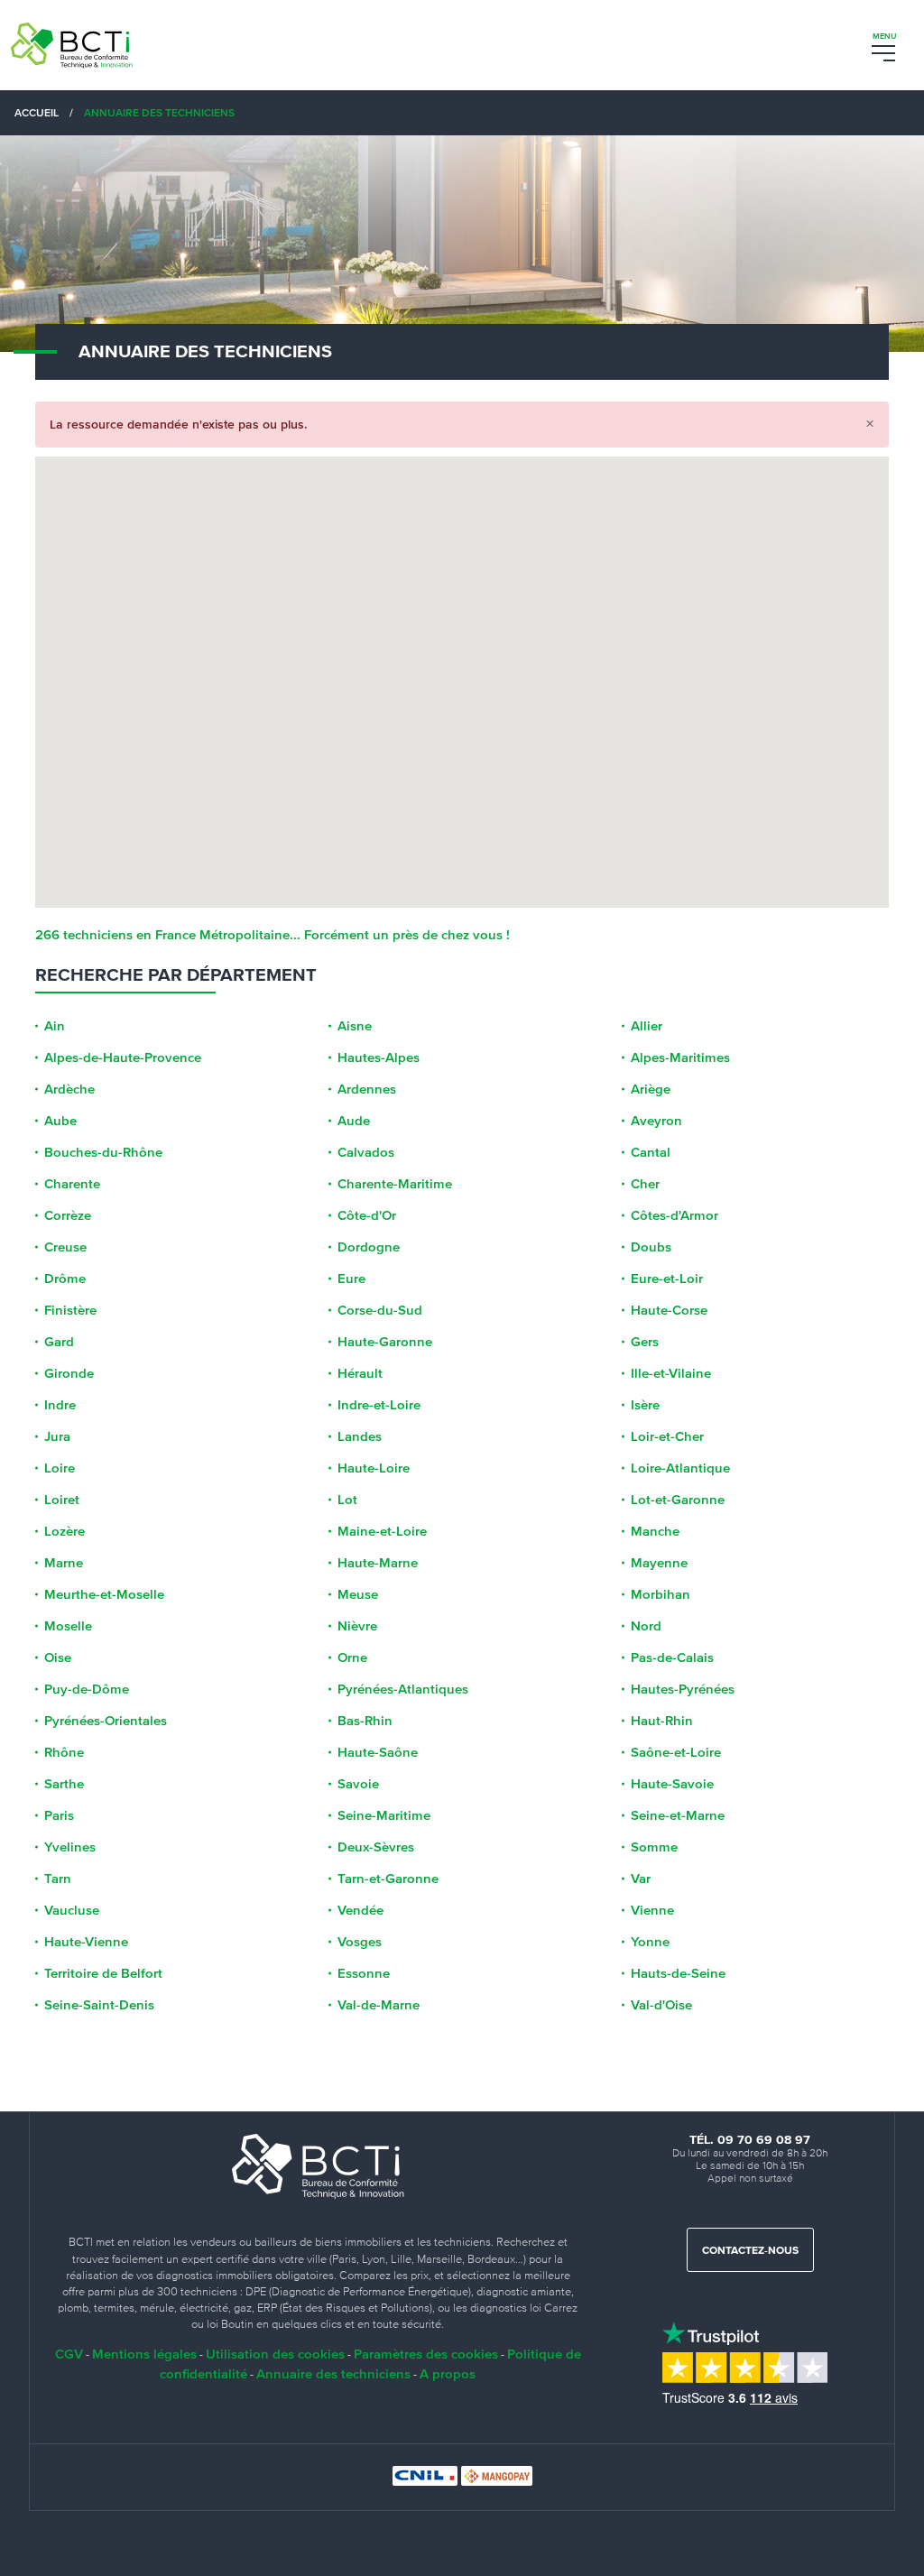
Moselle (68, 1626)
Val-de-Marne (379, 2005)
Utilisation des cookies (275, 2354)
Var (641, 1879)
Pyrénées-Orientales (106, 1721)
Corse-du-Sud (380, 1310)
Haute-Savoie (672, 1784)
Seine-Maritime (384, 1815)
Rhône (64, 1752)
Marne (64, 1563)
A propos (448, 2373)
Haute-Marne (378, 1563)
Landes (360, 1436)
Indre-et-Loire (379, 1405)
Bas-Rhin (365, 1721)
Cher (645, 1184)
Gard (59, 1342)
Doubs (651, 1247)
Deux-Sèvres (376, 1847)
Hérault (360, 1373)
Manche (655, 1531)
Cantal (651, 1152)
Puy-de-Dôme (87, 1689)
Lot (347, 1500)
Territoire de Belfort (103, 1973)
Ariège (651, 1089)
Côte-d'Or (367, 1215)
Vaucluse (72, 1910)
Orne (352, 1657)
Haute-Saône (378, 1752)
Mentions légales (144, 2354)
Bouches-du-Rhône (103, 1152)
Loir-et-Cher (667, 1436)
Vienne (652, 1910)
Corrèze (68, 1215)
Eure (351, 1279)
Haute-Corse (669, 1310)
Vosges (360, 1942)
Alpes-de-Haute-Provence (123, 1057)
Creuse (65, 1247)
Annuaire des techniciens (333, 2373)
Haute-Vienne (86, 1942)
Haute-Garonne (385, 1342)
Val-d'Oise (661, 2005)
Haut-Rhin (662, 1721)
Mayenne (659, 1563)
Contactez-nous (750, 2251)
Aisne (355, 1026)
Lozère (65, 1531)
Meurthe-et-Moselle (104, 1594)
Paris (59, 1815)
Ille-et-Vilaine (671, 1373)
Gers (645, 1342)
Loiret (62, 1500)
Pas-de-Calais (672, 1657)
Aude (354, 1121)
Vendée (360, 1910)
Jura (57, 1436)
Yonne (650, 1942)
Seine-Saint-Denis (99, 2005)
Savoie (358, 1784)
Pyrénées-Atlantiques (403, 1689)
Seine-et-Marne (678, 1815)
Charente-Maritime (395, 1184)
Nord (646, 1626)
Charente (72, 1184)
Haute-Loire (374, 1468)
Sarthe (64, 1784)
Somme (654, 1847)
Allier (647, 1026)
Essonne (364, 1973)
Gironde (69, 1373)
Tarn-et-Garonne (388, 1879)
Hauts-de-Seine (678, 1973)
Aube (60, 1121)
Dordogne (369, 1247)
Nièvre (357, 1626)
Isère (645, 1405)
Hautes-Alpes (379, 1057)
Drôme (65, 1279)
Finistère (70, 1310)
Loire (60, 1468)
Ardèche (69, 1089)
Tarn (58, 1879)
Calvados (366, 1152)
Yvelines (70, 1847)
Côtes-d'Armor (675, 1215)
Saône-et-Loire (676, 1752)
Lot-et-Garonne (678, 1500)
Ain (55, 1026)
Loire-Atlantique (680, 1468)
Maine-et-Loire (382, 1531)
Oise (58, 1657)
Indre (60, 1405)
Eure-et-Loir (667, 1279)
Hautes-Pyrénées (683, 1689)
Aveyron (656, 1121)
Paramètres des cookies (426, 2354)
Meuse (358, 1594)
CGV (69, 2354)
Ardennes (367, 1089)
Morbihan (661, 1594)
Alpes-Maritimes (680, 1057)
